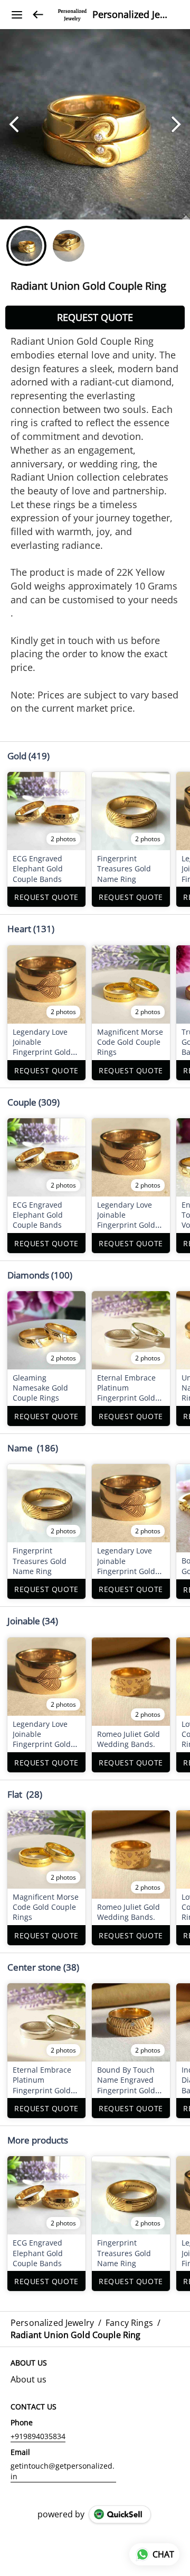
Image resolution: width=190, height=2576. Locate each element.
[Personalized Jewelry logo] (72, 15)
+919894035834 (38, 2436)
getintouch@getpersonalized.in (63, 2471)
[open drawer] (17, 15)
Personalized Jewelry (133, 15)
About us (28, 2379)
